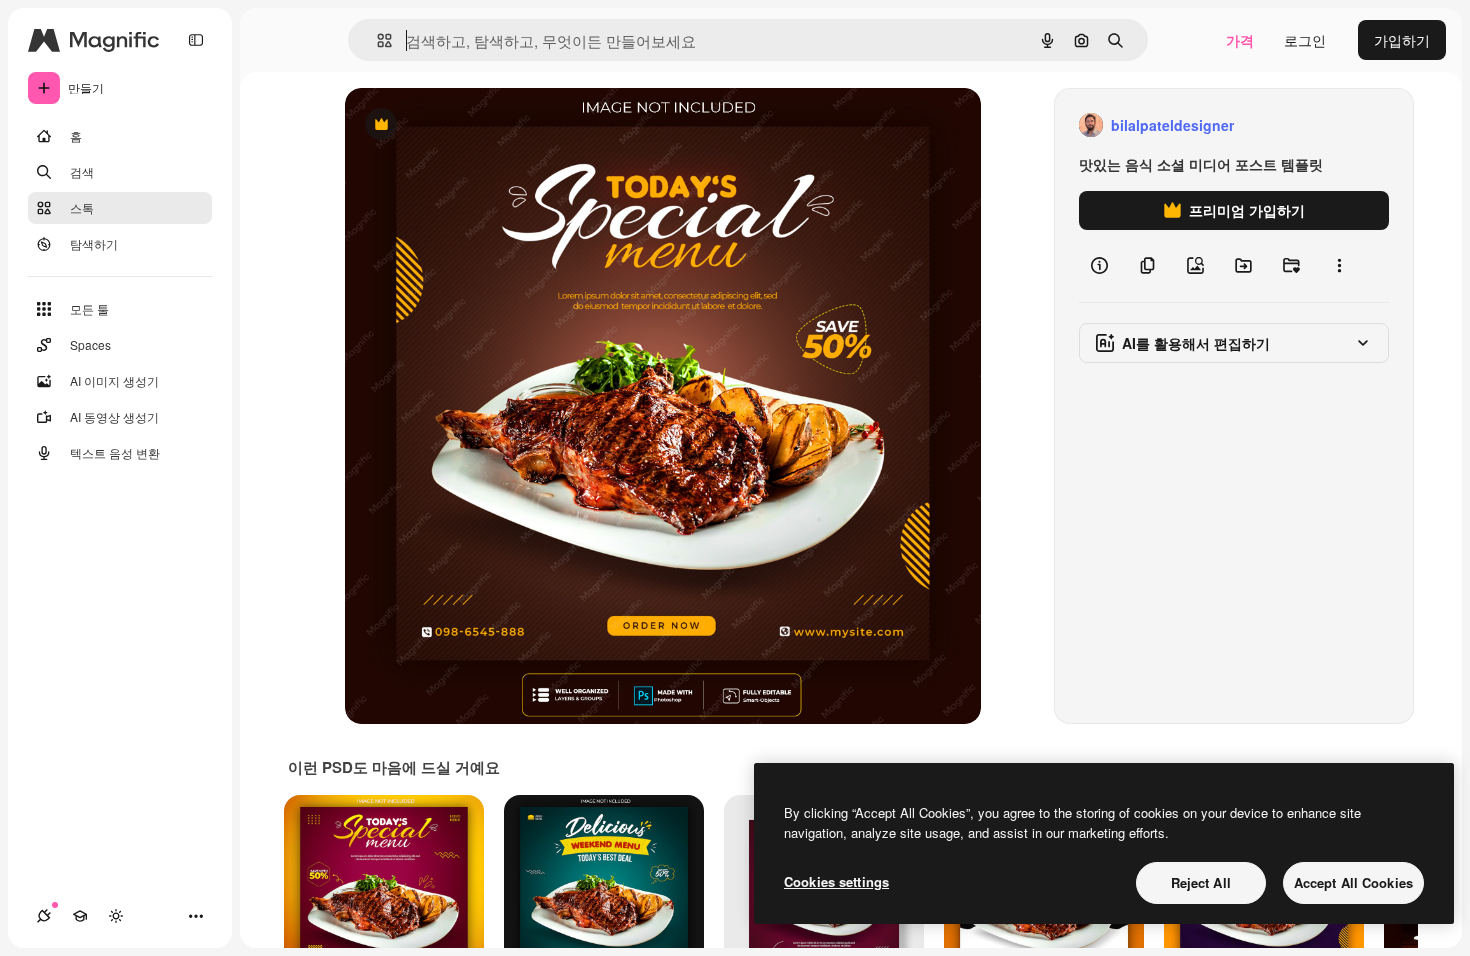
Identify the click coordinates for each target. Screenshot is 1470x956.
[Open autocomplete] (376, 40)
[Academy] (80, 916)
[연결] (44, 916)
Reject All (1201, 882)
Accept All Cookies (1353, 882)
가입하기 (1402, 40)
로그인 (1305, 40)
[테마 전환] (116, 916)
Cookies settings (836, 881)
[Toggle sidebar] (196, 40)
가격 (1240, 40)
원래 (460, 125)
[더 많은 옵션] (1339, 266)
